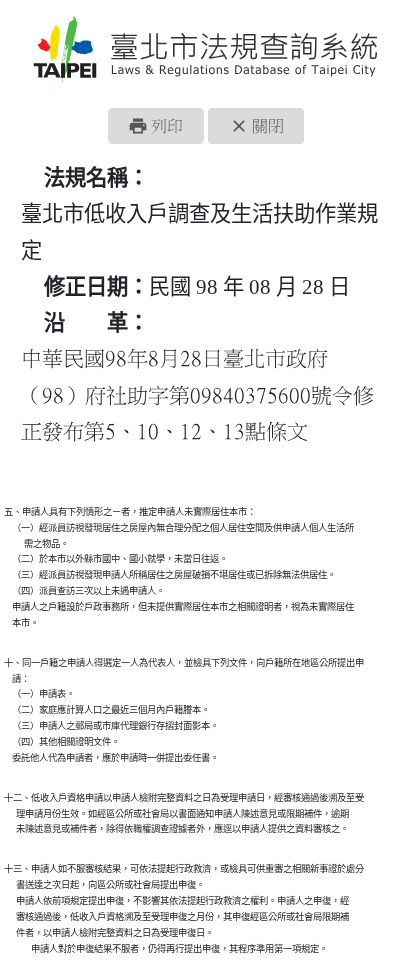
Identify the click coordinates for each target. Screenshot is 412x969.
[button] (156, 126)
